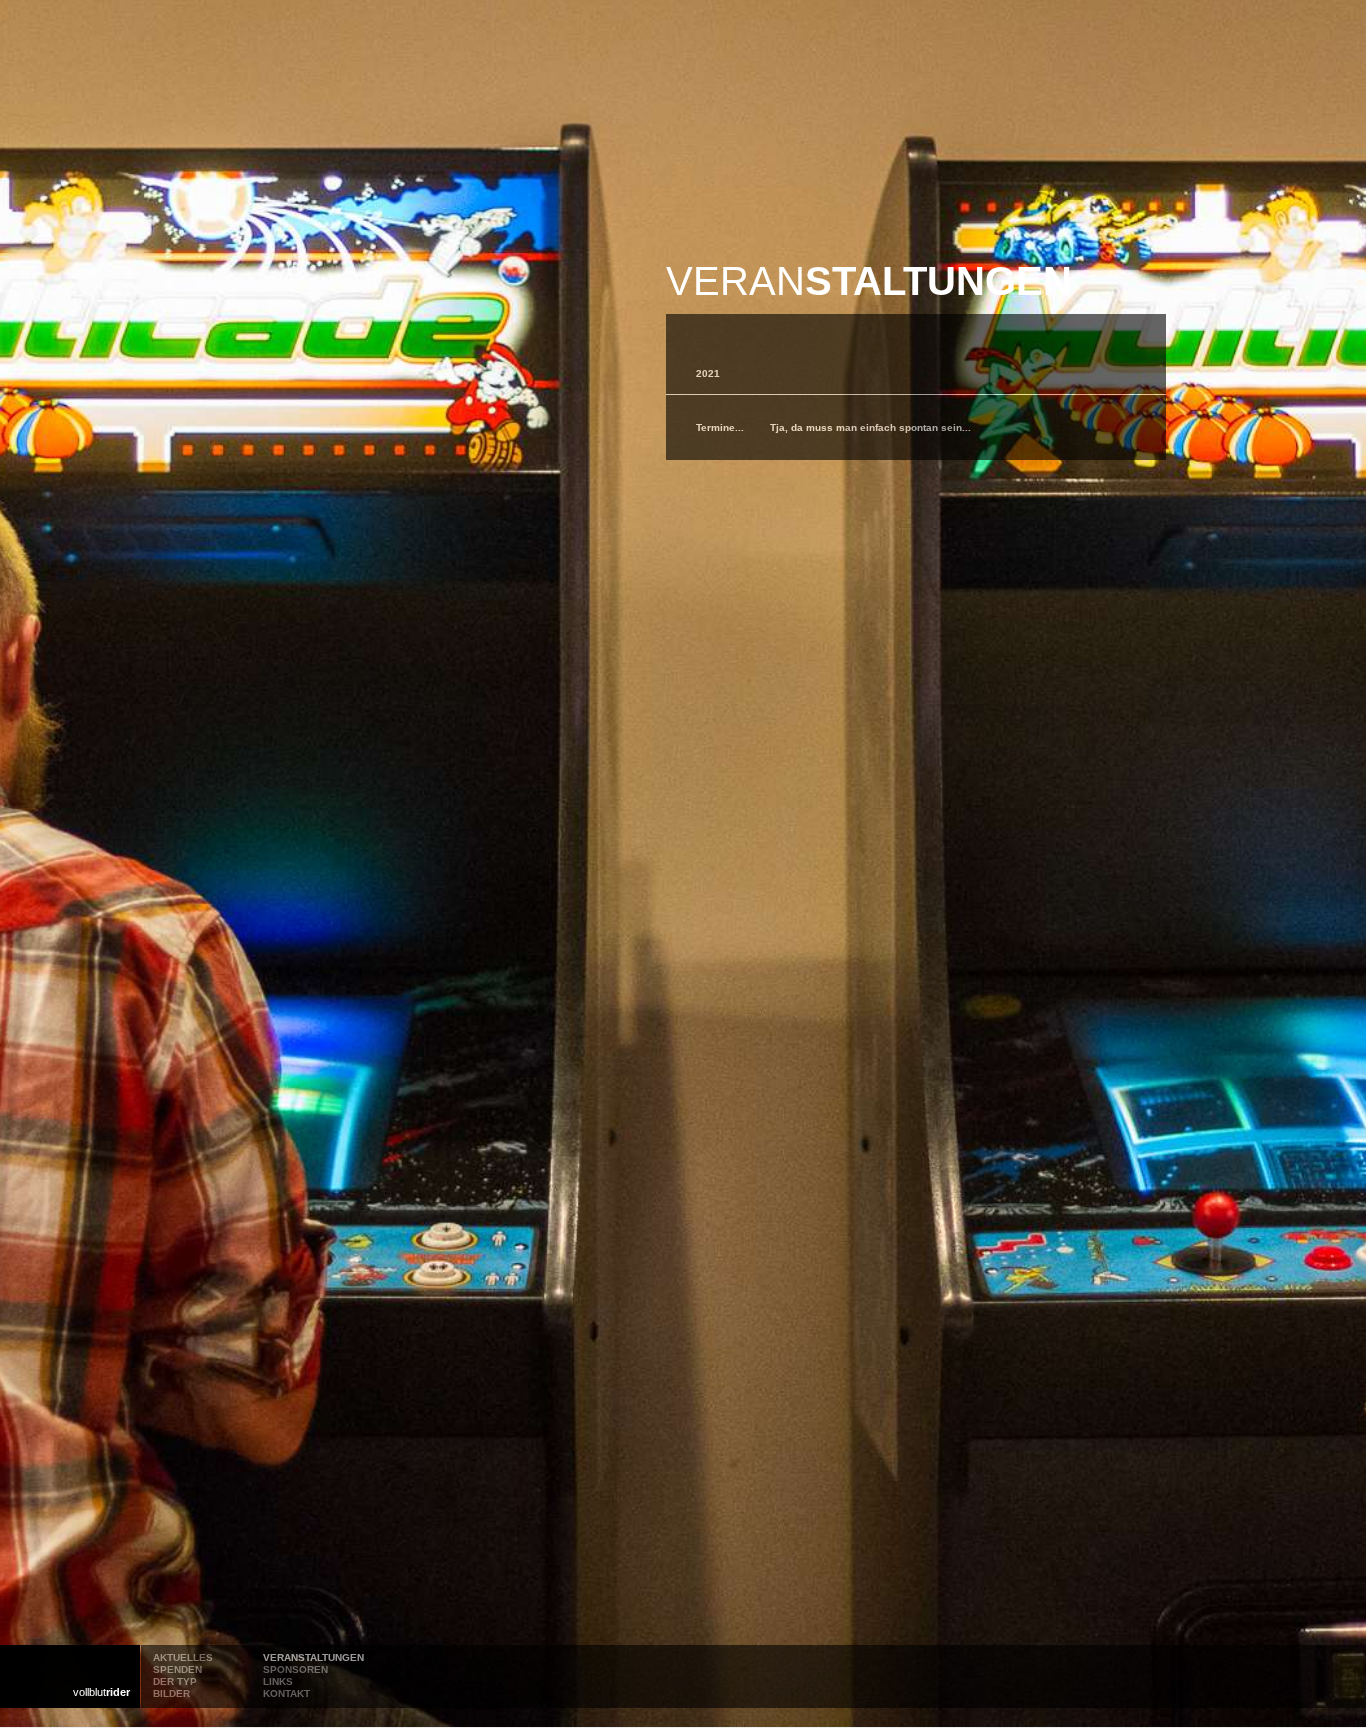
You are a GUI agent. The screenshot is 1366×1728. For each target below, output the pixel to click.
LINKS (278, 1681)
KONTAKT (286, 1693)
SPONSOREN (295, 1669)
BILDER (171, 1693)
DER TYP (175, 1681)
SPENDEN (177, 1669)
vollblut (101, 1692)
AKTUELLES (183, 1657)
